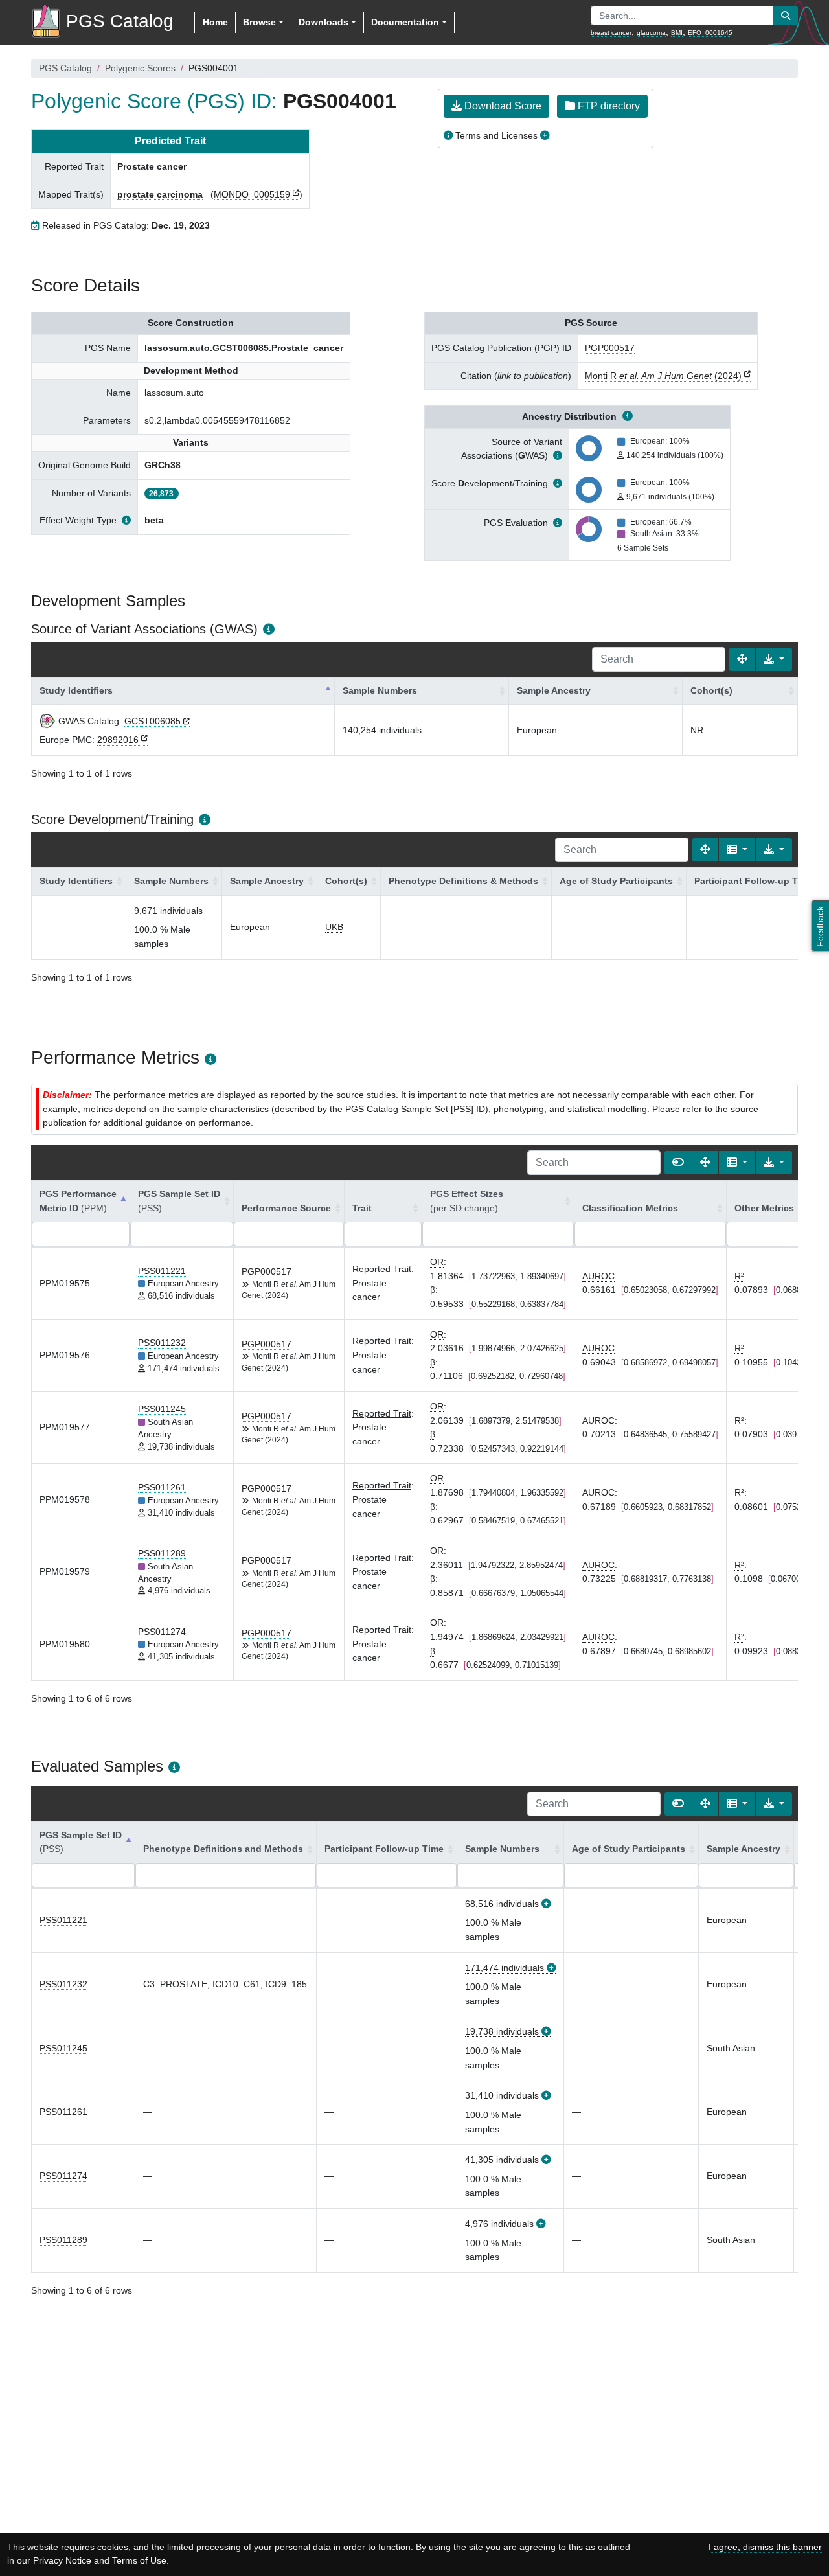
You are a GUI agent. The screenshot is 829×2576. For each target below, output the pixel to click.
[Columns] (737, 850)
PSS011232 (162, 1343)
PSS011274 (162, 1632)
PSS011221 (162, 1271)
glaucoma (651, 33)
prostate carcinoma (160, 194)
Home (215, 22)
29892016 (118, 740)
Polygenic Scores (140, 68)
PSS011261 (162, 1487)
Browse (259, 22)
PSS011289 (162, 1553)
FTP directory (608, 106)
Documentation (405, 22)
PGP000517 (610, 348)
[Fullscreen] (742, 659)
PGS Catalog (65, 68)
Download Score (502, 106)
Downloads (324, 22)
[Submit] (786, 16)
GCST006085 (153, 721)
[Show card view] (678, 1163)
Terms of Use (139, 2560)
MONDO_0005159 (252, 194)
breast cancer (611, 33)
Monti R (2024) (663, 376)
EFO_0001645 (710, 33)
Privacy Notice (62, 2560)
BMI (677, 33)
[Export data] (774, 659)
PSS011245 (162, 1409)
